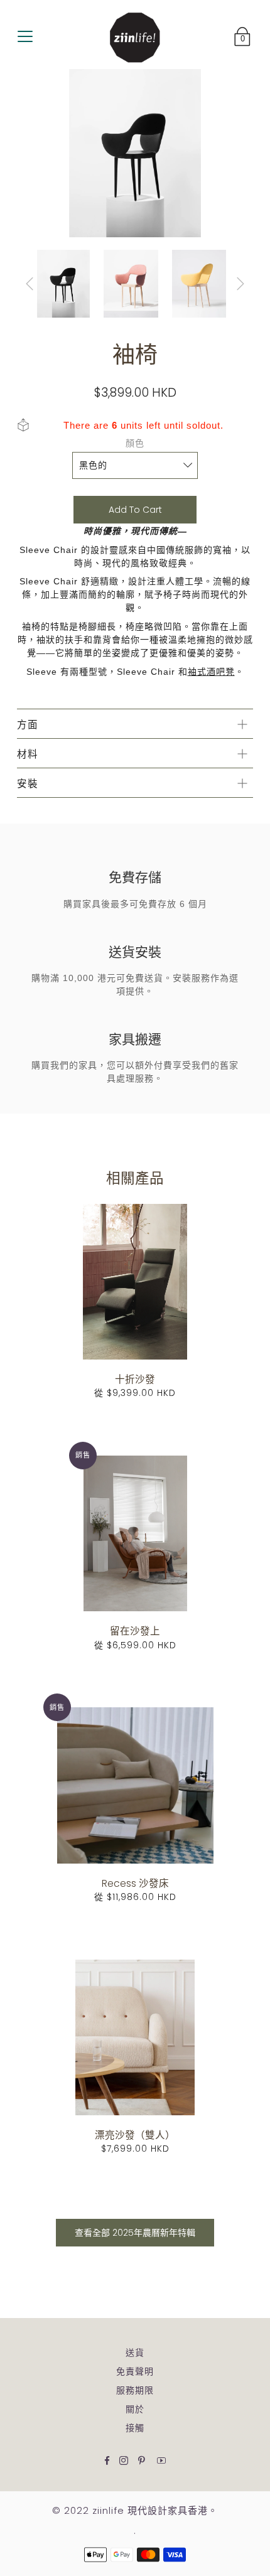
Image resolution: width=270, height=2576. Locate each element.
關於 (135, 2409)
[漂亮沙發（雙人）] (135, 2037)
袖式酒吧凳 (211, 672)
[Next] (240, 284)
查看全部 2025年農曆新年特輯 (135, 2233)
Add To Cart (135, 510)
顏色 (135, 443)
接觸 (135, 2428)
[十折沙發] (135, 1282)
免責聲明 (135, 2371)
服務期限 (135, 2390)
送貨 (135, 2353)
